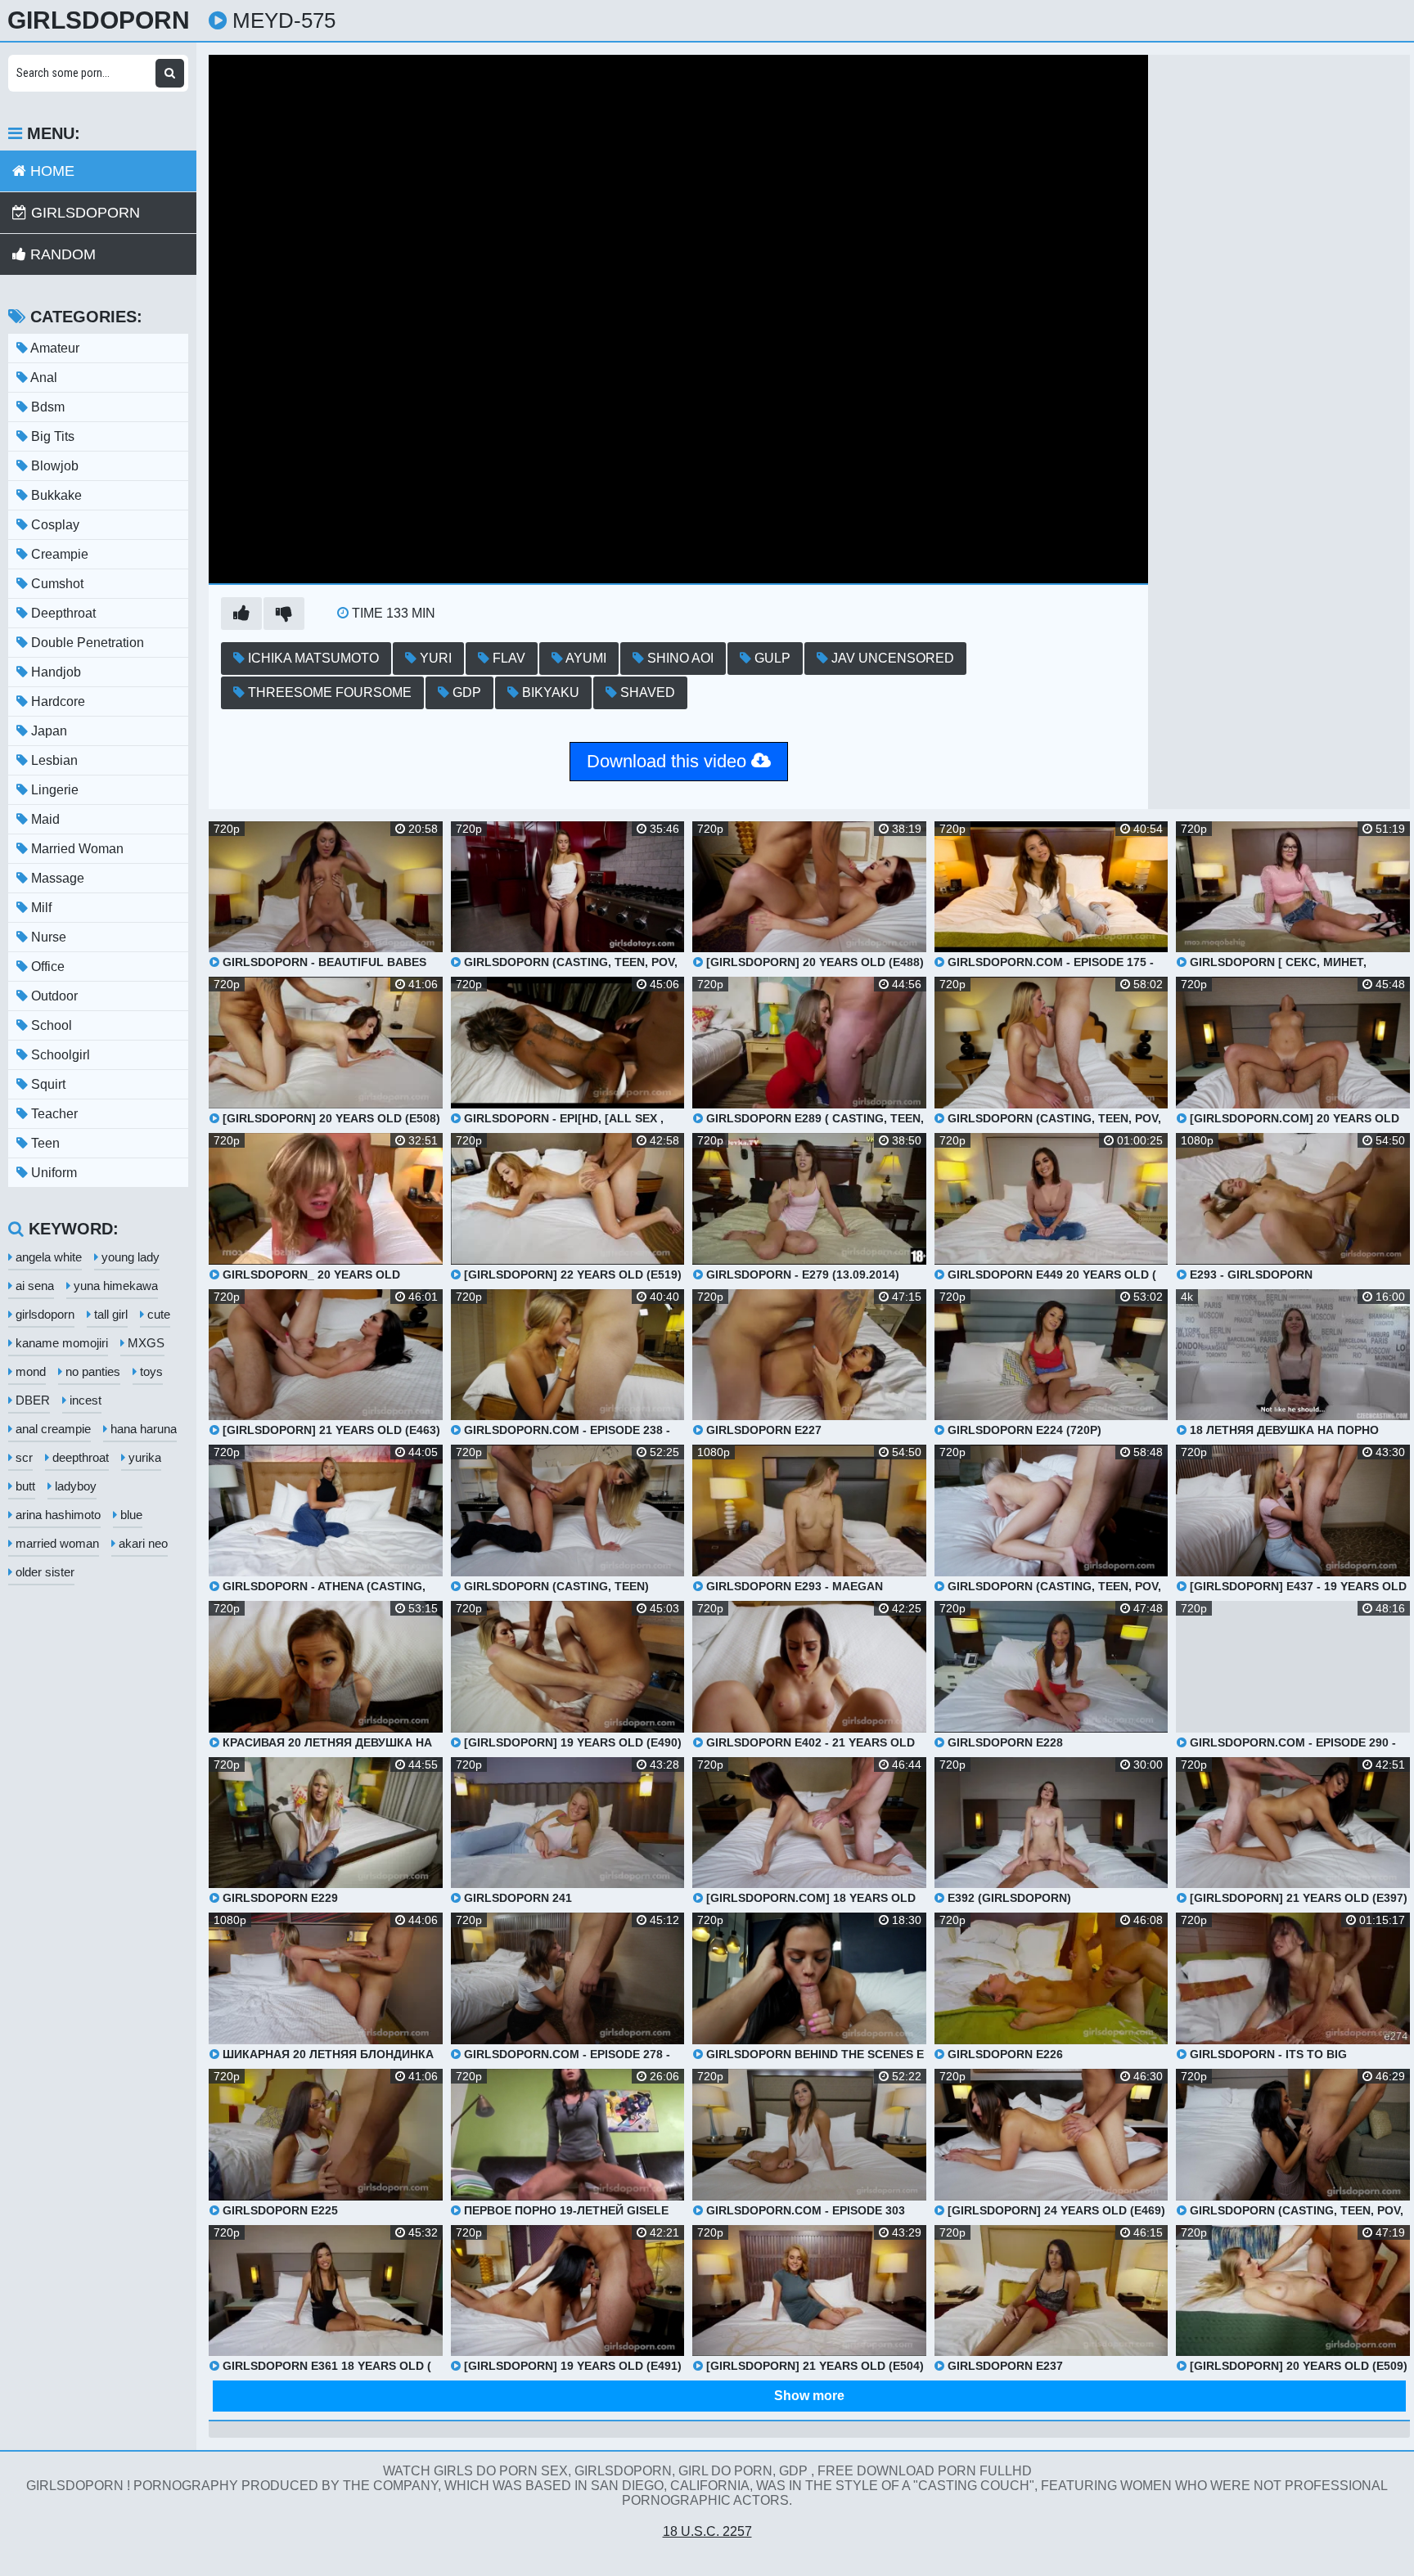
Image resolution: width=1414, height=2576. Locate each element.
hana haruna (142, 1429)
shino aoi (679, 658)
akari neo (142, 1543)
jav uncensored (891, 658)
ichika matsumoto (312, 658)
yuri (434, 658)
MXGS (144, 1343)
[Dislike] (284, 614)
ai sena (33, 1286)
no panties (91, 1371)
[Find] (170, 73)
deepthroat (79, 1457)
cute (157, 1314)
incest (84, 1400)
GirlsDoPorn (99, 20)
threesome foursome (328, 692)
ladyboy (74, 1486)
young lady (129, 1257)
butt (24, 1486)
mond (29, 1371)
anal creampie (52, 1429)
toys (150, 1371)
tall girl (109, 1314)
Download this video (669, 761)
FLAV (507, 658)
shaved (646, 692)
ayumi (585, 658)
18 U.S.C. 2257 (707, 2531)
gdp (465, 692)
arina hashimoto (56, 1515)
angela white (47, 1257)
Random (61, 254)
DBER (31, 1400)
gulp (771, 658)
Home (50, 171)
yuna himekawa (114, 1286)
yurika (143, 1457)
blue (130, 1515)
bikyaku (549, 692)
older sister (43, 1572)
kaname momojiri (60, 1343)
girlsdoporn (43, 1314)
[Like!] (241, 614)
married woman (56, 1543)
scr (23, 1457)
